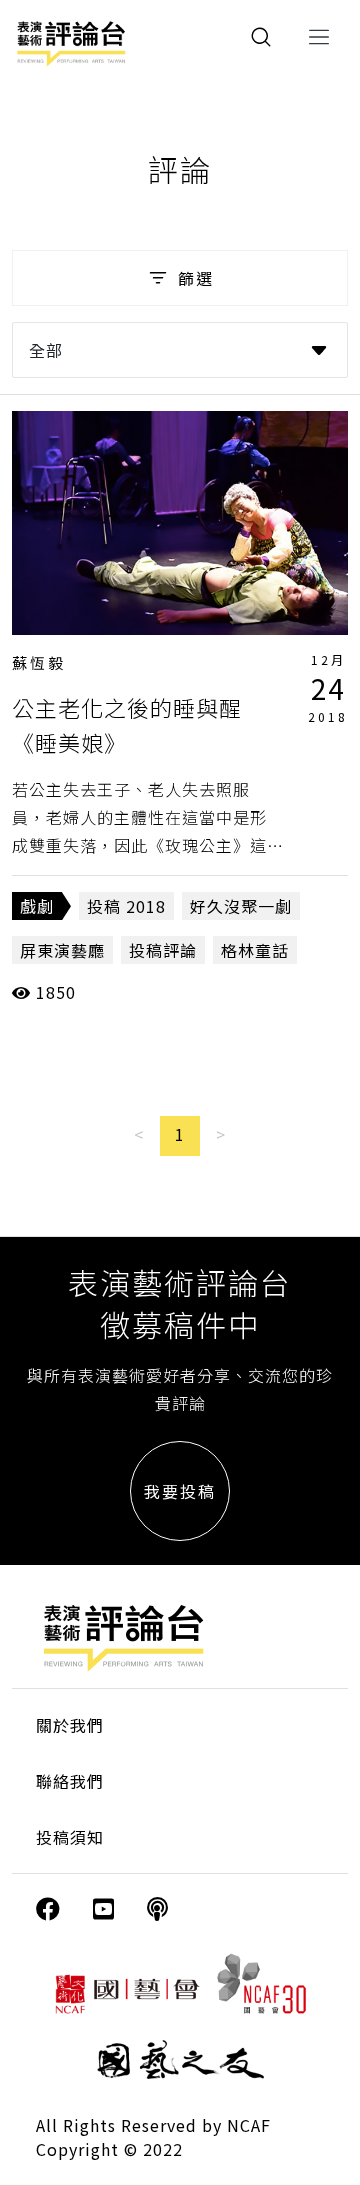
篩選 (196, 278)
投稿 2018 (126, 906)
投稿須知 (70, 1837)
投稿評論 (163, 950)
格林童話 (255, 950)
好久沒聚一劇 (241, 906)
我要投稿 (180, 1491)
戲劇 (37, 906)
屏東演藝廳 (62, 950)
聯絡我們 (70, 1781)
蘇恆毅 (39, 662)
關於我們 (70, 1725)
